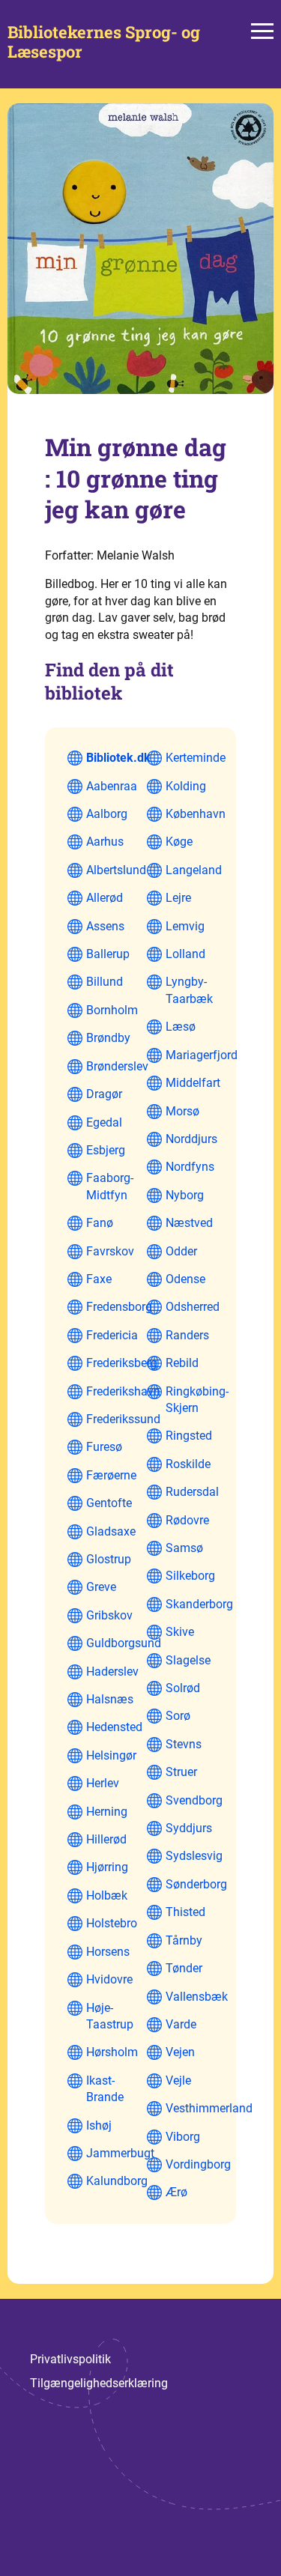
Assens (105, 926)
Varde (181, 2024)
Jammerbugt (120, 2153)
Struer (181, 1772)
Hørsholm (112, 2052)
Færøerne (111, 1475)
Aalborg (107, 814)
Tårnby (184, 1940)
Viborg (183, 2137)
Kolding (186, 786)
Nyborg (185, 1195)
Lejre (178, 898)
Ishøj (99, 2125)
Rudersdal (192, 1492)
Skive (180, 1632)
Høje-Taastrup (110, 2016)
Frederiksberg (122, 1363)
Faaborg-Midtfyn (110, 1186)
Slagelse (188, 1660)
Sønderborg (196, 1884)
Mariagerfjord (202, 1055)
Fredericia (112, 1335)
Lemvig (185, 926)
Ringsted (189, 1436)
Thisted (185, 1912)
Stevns (184, 1744)
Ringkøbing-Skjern (197, 1400)
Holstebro (112, 1923)
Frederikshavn (123, 1391)
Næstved (189, 1223)
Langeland (194, 870)
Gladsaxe (111, 1531)
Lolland (185, 954)
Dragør (104, 1094)
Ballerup (108, 954)
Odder (181, 1251)
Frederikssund (123, 1419)
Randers (187, 1335)
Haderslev (112, 1672)
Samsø (184, 1548)
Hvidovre (109, 1979)
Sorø (178, 1716)
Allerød (105, 898)
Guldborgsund (124, 1643)
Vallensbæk (197, 1997)
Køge (179, 842)
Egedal (104, 1122)
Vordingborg (198, 2164)
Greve (101, 1587)
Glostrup (109, 1559)
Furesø (104, 1447)
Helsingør (111, 1755)
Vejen (180, 2052)
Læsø (181, 1027)
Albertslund (116, 870)
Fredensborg (119, 1307)
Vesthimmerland (209, 2108)
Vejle (178, 2081)
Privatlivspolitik (70, 2359)
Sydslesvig (194, 1856)
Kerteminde (196, 758)
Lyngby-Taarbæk (189, 990)
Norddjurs (191, 1139)
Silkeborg (190, 1576)
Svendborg (194, 1800)
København (196, 814)
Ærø (176, 2192)
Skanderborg (199, 1604)
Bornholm (112, 1010)
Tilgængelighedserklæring (99, 2383)
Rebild (182, 1363)
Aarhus (105, 842)
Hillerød (106, 1839)
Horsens (108, 1952)
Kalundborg (117, 2181)
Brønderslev (117, 1066)
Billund (105, 982)
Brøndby (108, 1038)
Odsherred (193, 1307)
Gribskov (109, 1615)
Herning (107, 1812)
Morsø (182, 1111)
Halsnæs (110, 1699)
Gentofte (109, 1503)
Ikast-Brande (105, 2089)
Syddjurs (189, 1828)
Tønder (184, 1968)
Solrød (183, 1688)
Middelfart (193, 1083)
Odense (185, 1279)
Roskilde (188, 1464)
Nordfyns (190, 1167)
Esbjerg (106, 1150)
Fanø (100, 1223)
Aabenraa (112, 786)
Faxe (99, 1279)
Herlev (103, 1783)
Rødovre (187, 1520)
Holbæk (107, 1895)
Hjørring (107, 1867)
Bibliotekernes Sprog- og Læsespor (104, 42)
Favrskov (110, 1251)
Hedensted (114, 1727)
